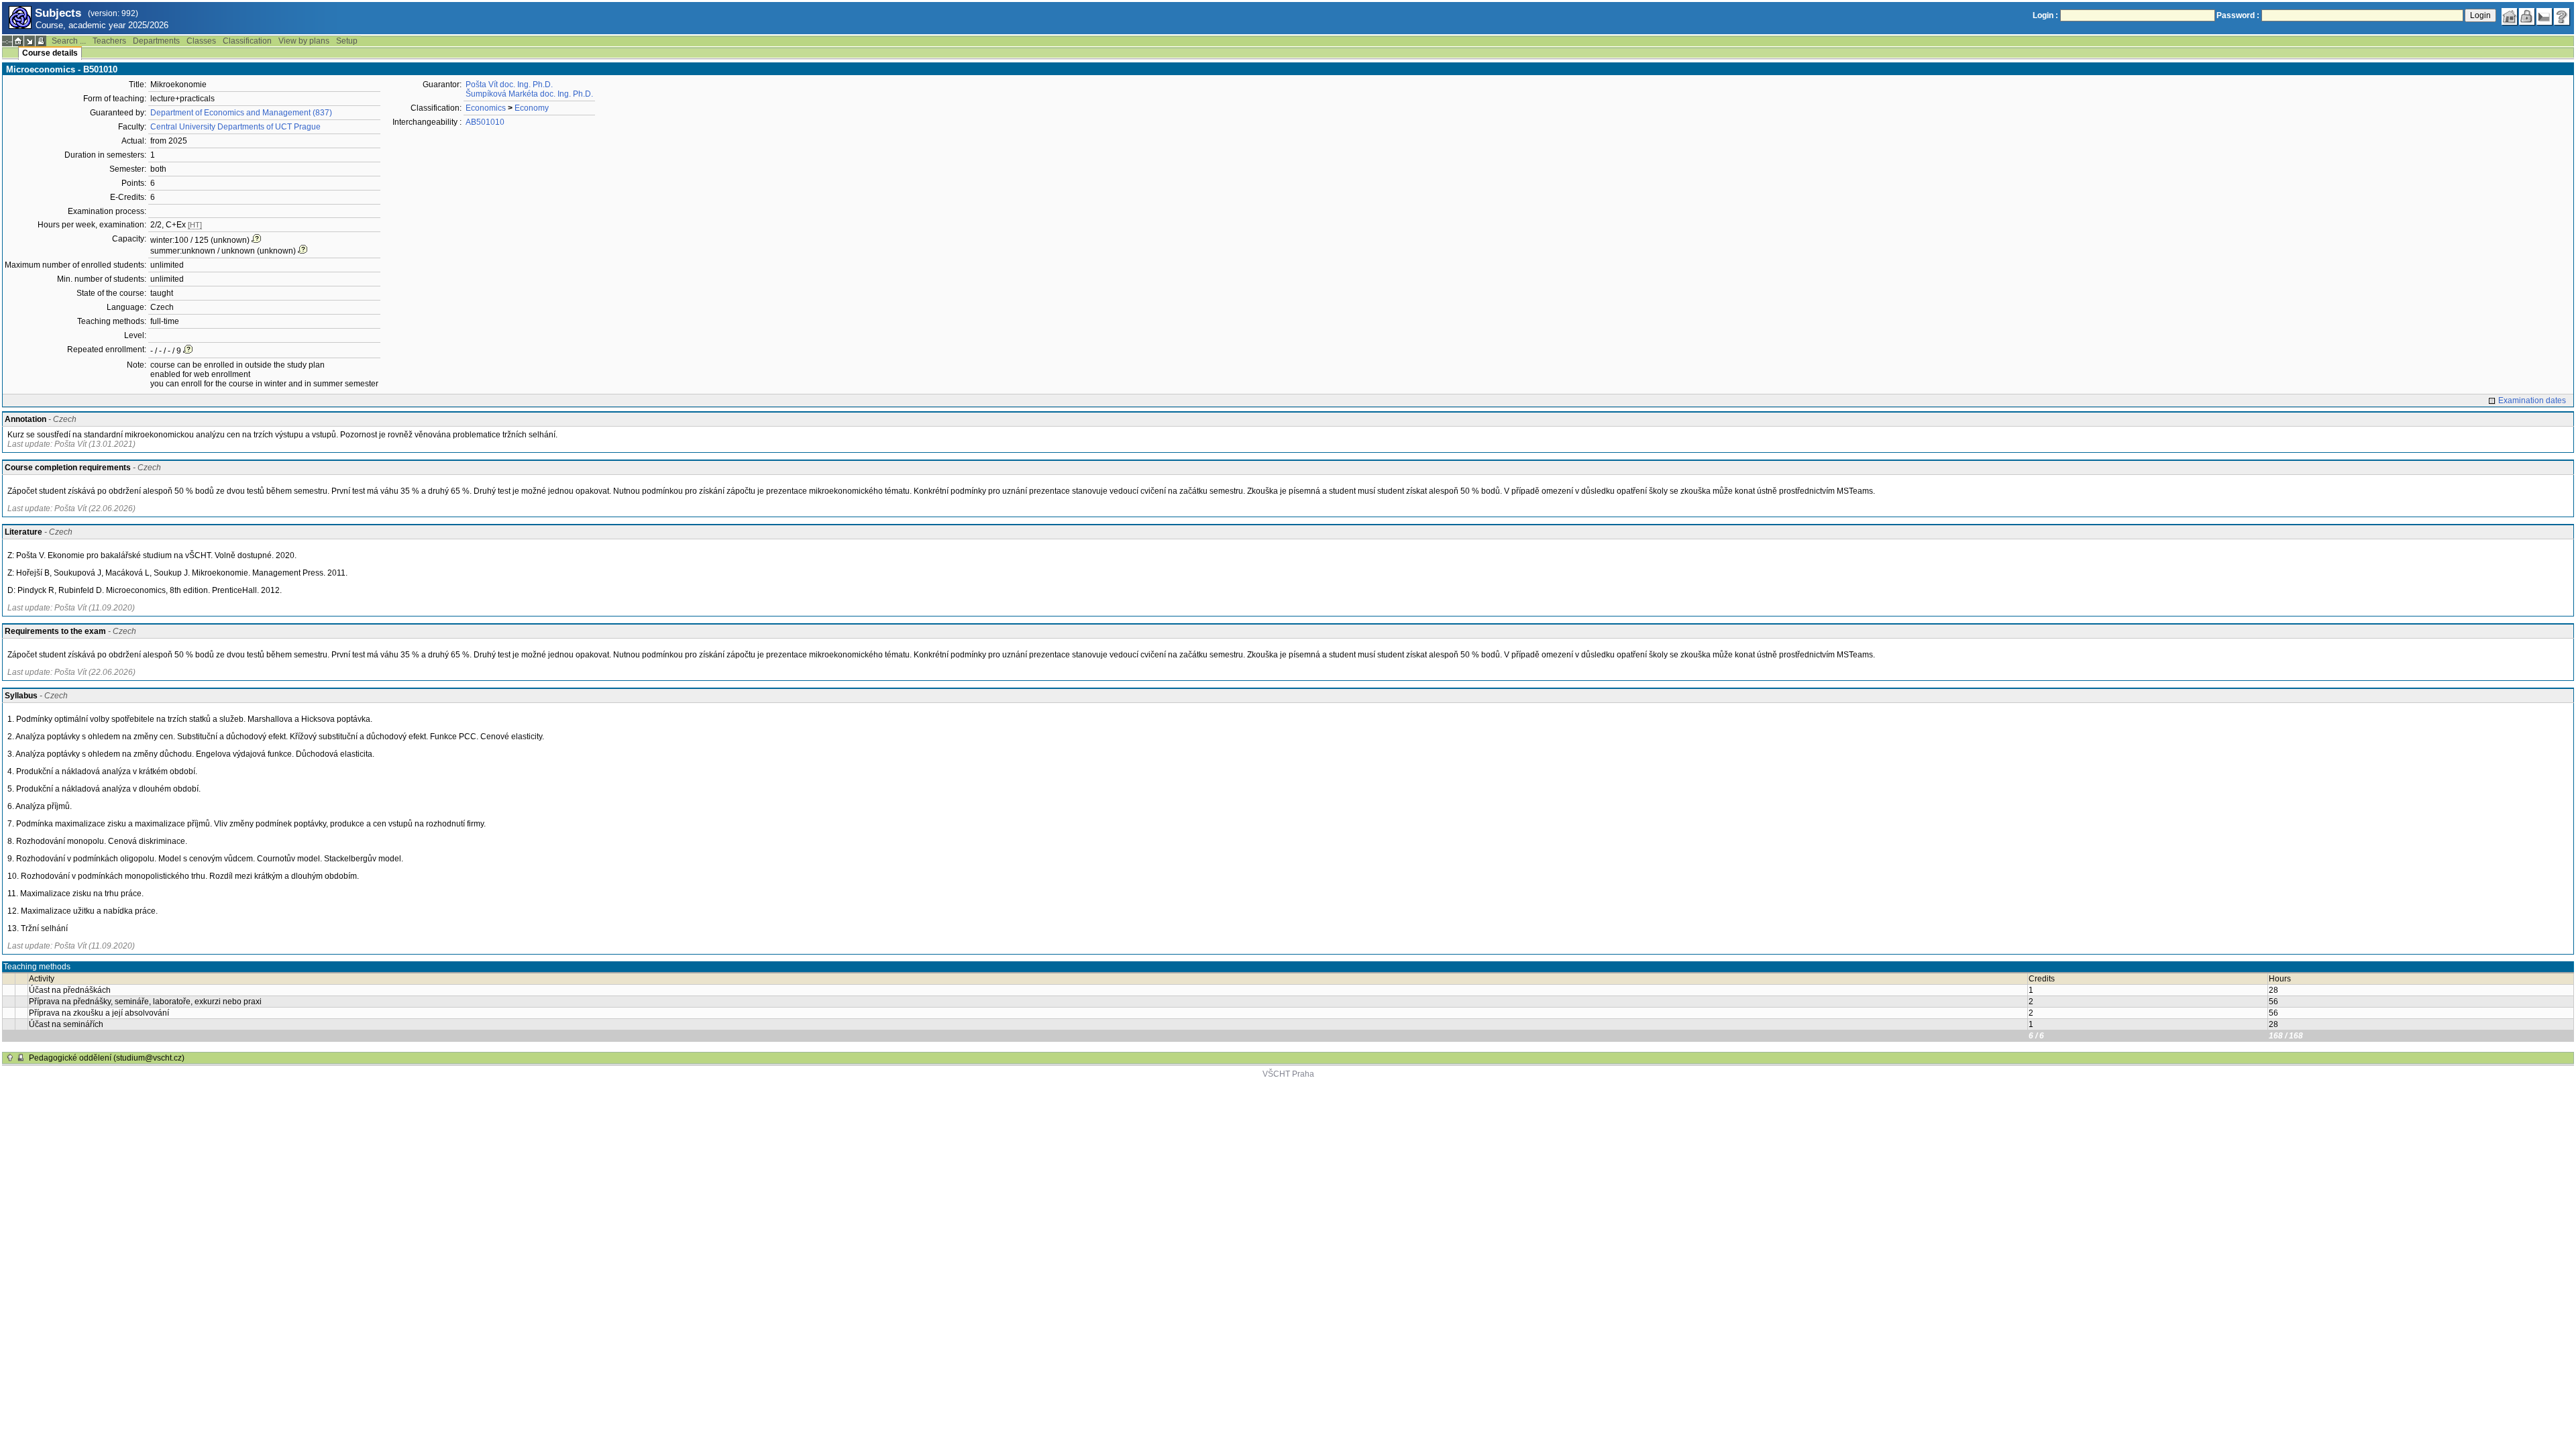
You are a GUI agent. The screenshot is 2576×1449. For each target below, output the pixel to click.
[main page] (2510, 17)
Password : (2238, 15)
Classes (201, 41)
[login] (2527, 17)
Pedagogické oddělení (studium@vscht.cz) (107, 1058)
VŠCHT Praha (1288, 1074)
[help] (2562, 17)
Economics (486, 108)
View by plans (304, 41)
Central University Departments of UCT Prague (235, 127)
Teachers (109, 41)
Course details (50, 53)
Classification (247, 41)
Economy (532, 108)
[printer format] (41, 41)
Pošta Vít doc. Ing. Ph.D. (509, 85)
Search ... (69, 41)
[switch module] (30, 41)
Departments (156, 41)
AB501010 (485, 122)
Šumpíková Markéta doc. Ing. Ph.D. (529, 94)
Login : (2045, 15)
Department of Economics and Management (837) (241, 113)
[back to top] (10, 1058)
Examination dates (2532, 400)
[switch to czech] (2544, 17)
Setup (347, 41)
